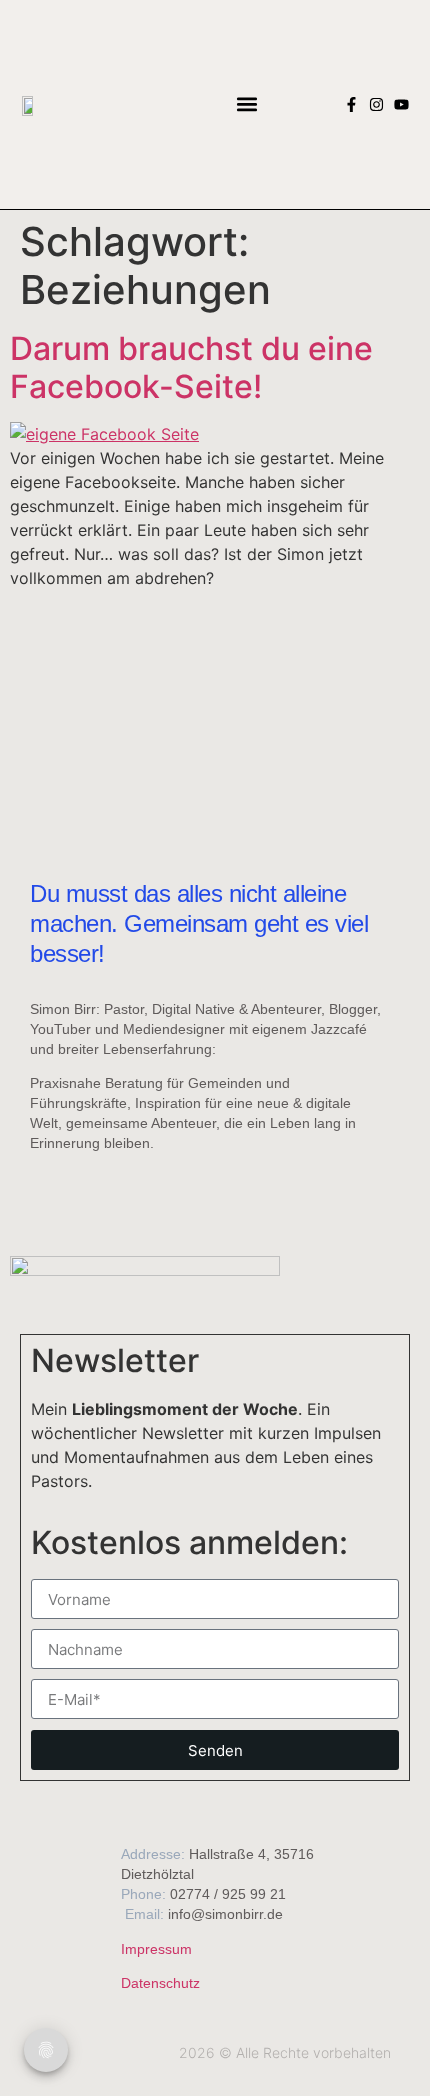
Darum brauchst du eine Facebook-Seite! (191, 367)
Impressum (156, 1949)
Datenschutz (160, 1983)
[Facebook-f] (351, 104)
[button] (247, 104)
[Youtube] (401, 104)
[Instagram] (376, 104)
